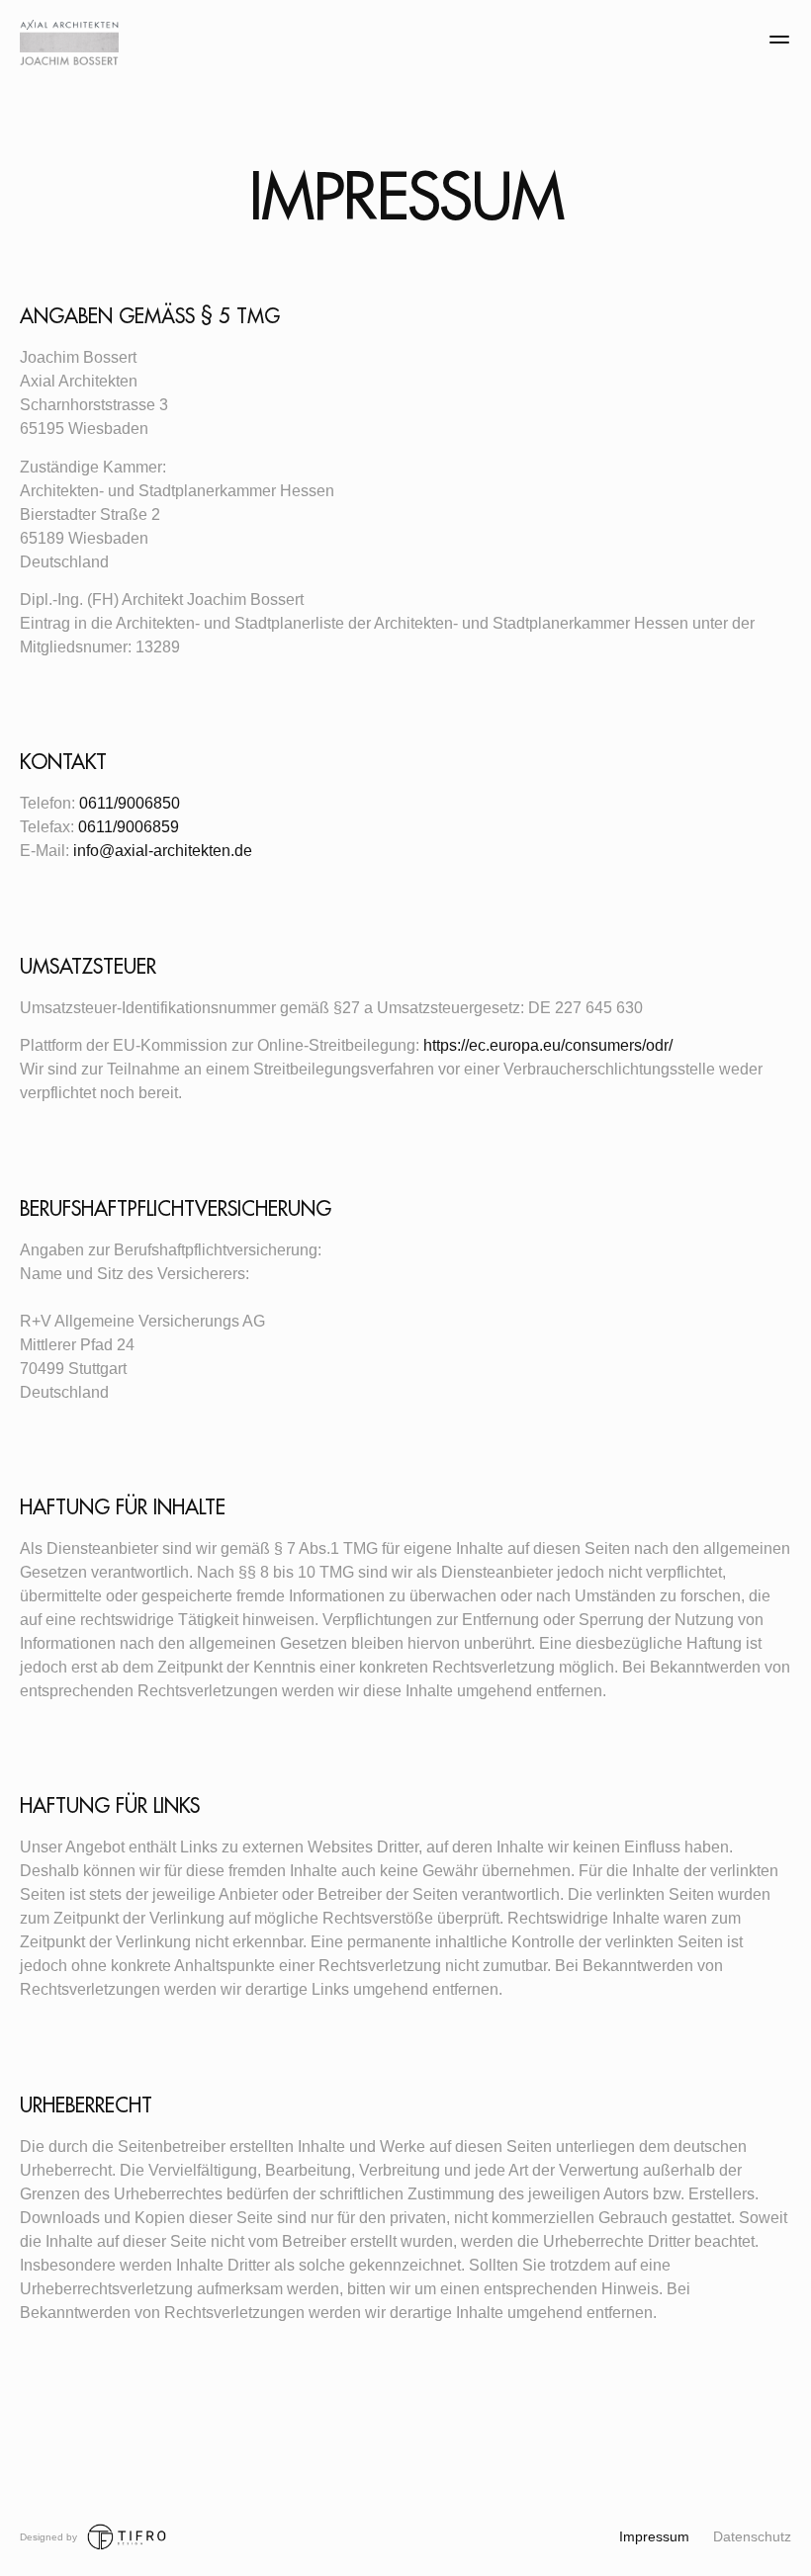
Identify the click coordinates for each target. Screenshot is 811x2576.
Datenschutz (752, 2536)
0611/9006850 (130, 803)
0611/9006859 (129, 827)
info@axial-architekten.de (163, 851)
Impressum (654, 2536)
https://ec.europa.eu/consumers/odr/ (548, 1045)
